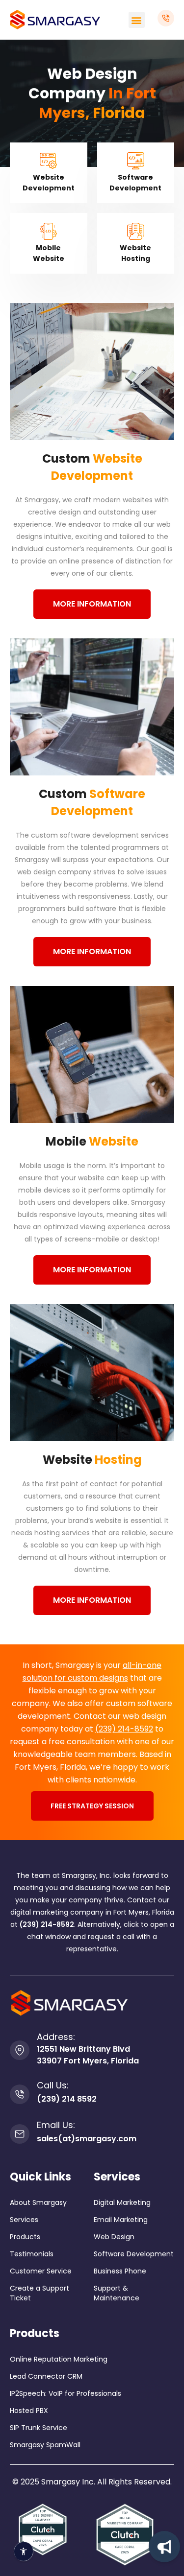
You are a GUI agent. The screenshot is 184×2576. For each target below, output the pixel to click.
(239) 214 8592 (67, 2099)
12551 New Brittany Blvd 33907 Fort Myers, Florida (88, 2055)
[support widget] (164, 2547)
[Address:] (20, 2050)
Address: (56, 2037)
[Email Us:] (20, 2134)
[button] (137, 20)
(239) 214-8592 (124, 1729)
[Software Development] (136, 161)
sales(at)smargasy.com (87, 2139)
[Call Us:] (20, 2094)
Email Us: (56, 2125)
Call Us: (53, 2085)
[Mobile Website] (48, 231)
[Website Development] (48, 161)
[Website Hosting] (136, 231)
